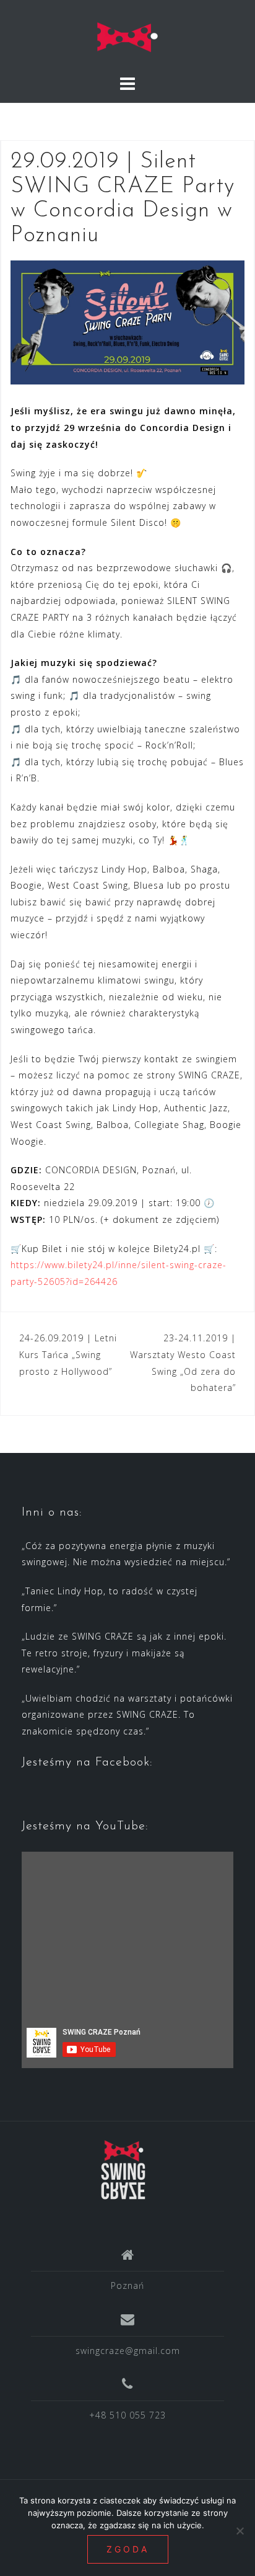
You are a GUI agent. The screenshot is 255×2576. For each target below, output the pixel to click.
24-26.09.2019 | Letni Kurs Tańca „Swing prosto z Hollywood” (68, 1354)
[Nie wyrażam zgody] (240, 2531)
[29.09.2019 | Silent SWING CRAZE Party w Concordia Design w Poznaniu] (127, 322)
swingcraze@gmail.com (128, 2351)
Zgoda (128, 2549)
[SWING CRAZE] (123, 2170)
